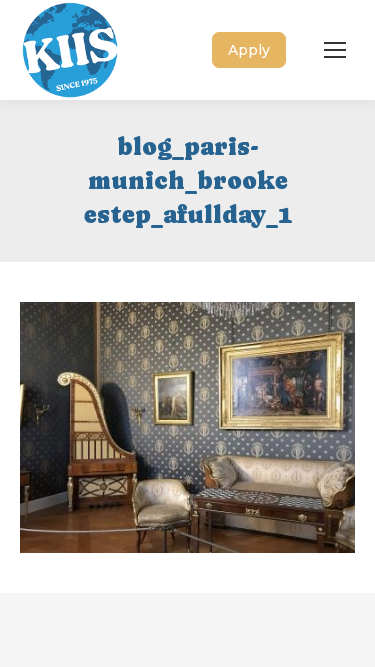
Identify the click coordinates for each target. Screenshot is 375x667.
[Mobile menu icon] (335, 50)
